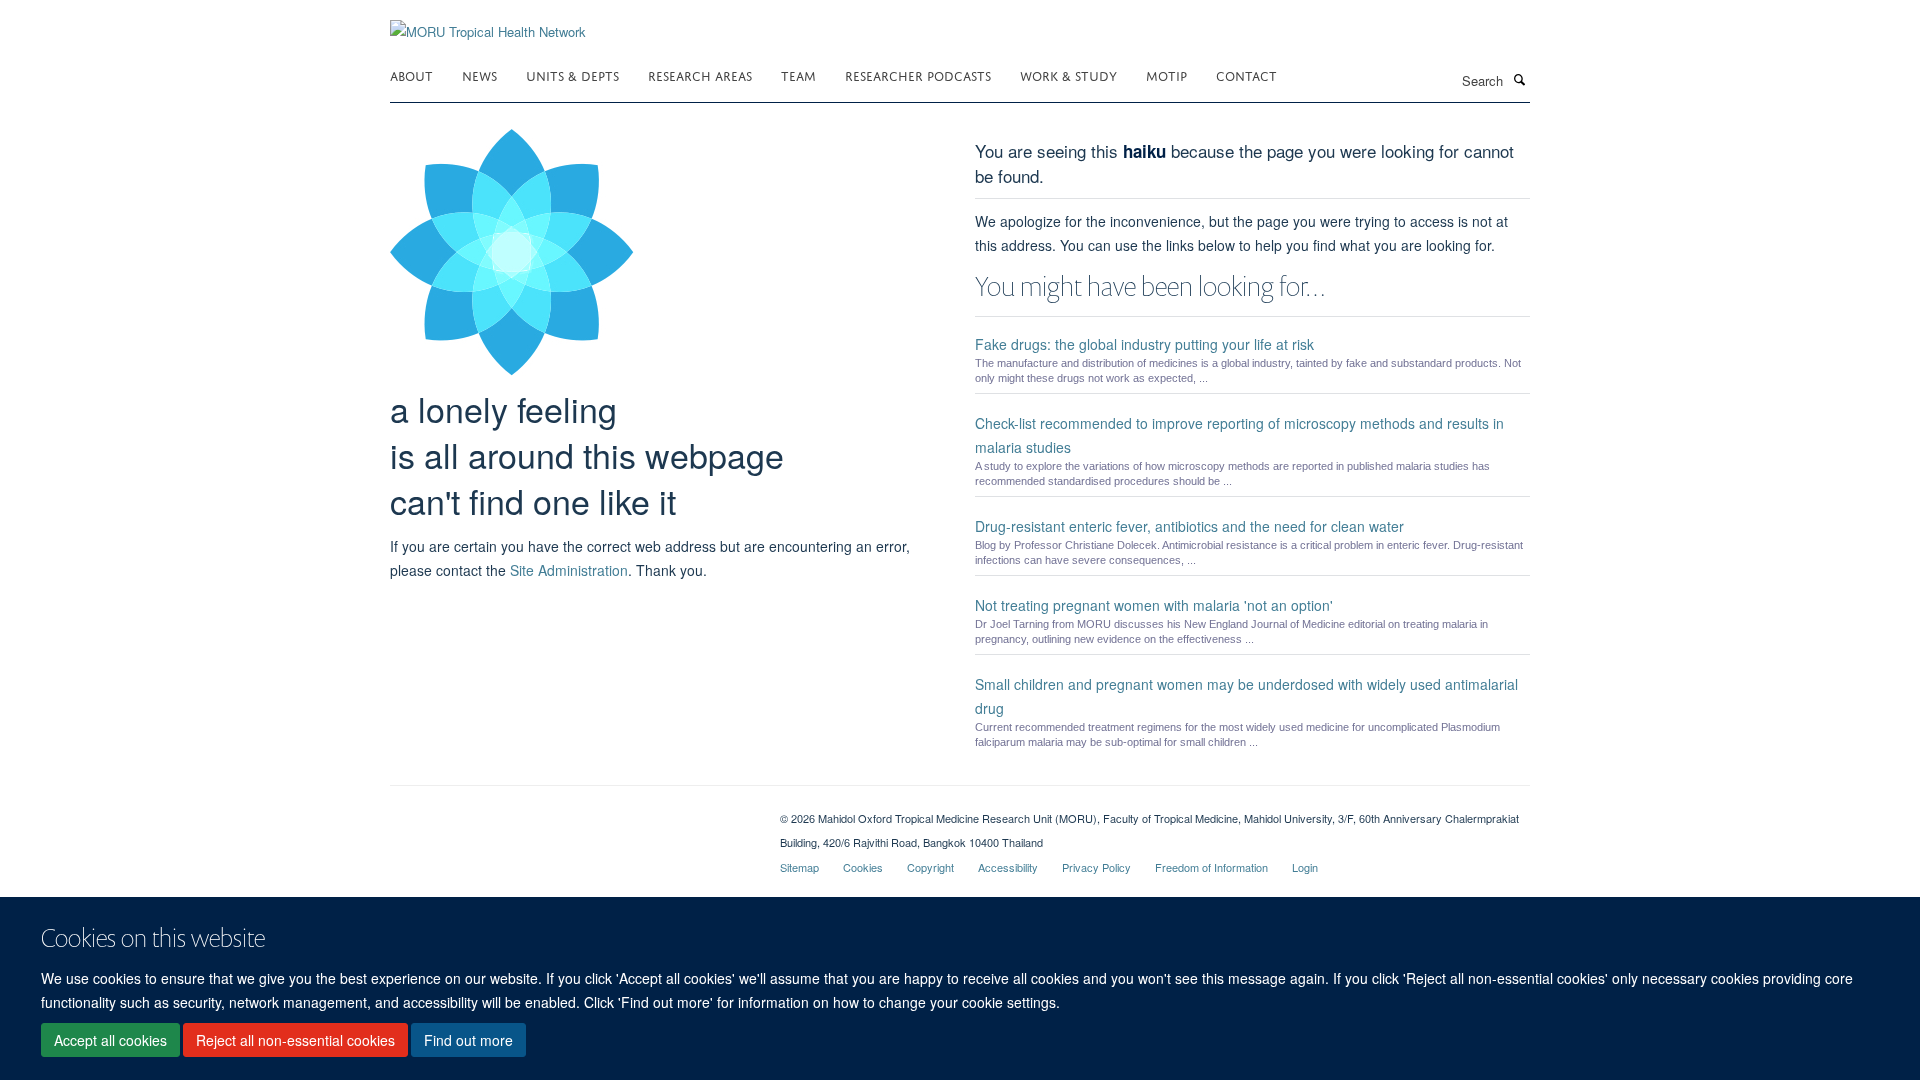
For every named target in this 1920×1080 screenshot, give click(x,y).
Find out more (468, 1041)
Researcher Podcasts (918, 74)
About (411, 74)
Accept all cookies (110, 1041)
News (479, 74)
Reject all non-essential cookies (295, 1041)
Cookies (863, 867)
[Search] (1519, 79)
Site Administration (569, 570)
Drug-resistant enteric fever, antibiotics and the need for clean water (1189, 526)
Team (798, 74)
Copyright (930, 867)
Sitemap (799, 867)
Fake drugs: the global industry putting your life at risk (1144, 344)
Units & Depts (572, 74)
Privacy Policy (1096, 867)
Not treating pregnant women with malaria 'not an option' (1154, 605)
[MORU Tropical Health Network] (488, 19)
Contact (1246, 74)
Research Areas (700, 74)
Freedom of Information (1211, 867)
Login (1305, 867)
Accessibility (1008, 867)
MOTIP (1166, 74)
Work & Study (1068, 74)
